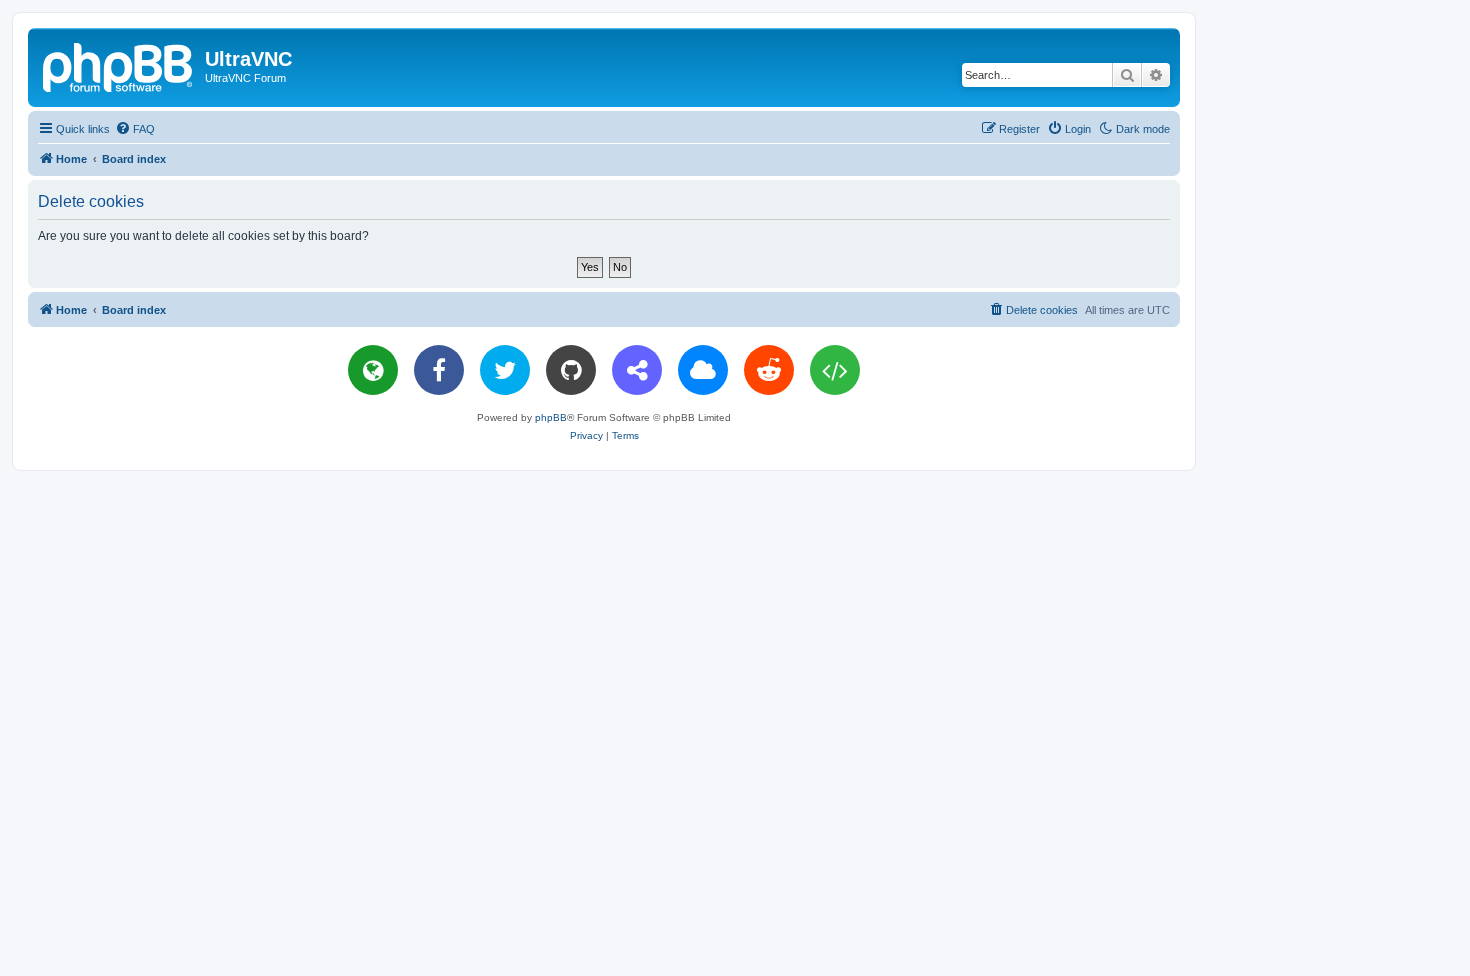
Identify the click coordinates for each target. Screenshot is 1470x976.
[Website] (373, 370)
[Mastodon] (637, 370)
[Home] (119, 65)
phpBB (551, 417)
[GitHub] (571, 370)
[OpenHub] (835, 370)
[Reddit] (769, 370)
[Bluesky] (703, 370)
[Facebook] (439, 370)
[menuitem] (135, 129)
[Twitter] (505, 370)
